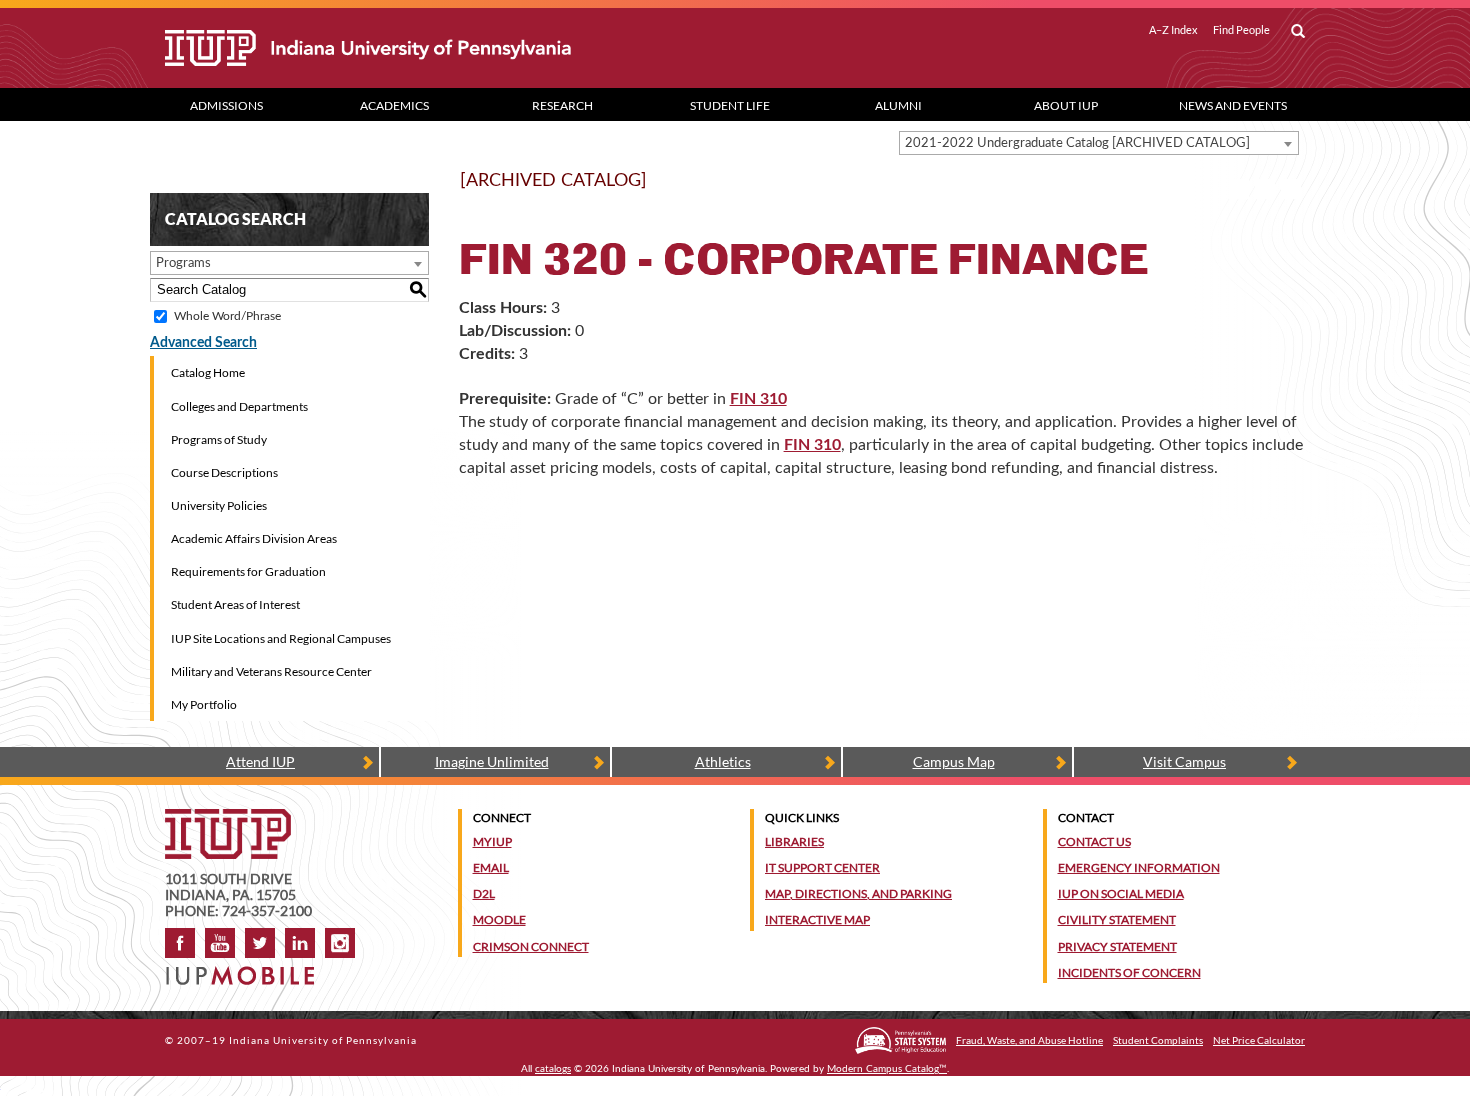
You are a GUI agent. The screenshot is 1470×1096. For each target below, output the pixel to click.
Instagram (340, 943)
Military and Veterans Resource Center (271, 671)
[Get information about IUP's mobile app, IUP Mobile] (246, 969)
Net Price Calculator (1259, 1040)
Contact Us (1094, 841)
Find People (1241, 30)
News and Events (1233, 105)
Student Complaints (1158, 1040)
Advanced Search (203, 343)
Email (491, 867)
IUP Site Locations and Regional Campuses (281, 638)
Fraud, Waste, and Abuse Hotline (1029, 1040)
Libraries (794, 841)
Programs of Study (219, 439)
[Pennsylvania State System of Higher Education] (900, 1040)
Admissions (226, 105)
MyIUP (492, 841)
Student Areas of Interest (235, 604)
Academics (394, 105)
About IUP (1066, 105)
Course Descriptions (224, 472)
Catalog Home (208, 372)
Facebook (180, 943)
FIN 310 (758, 399)
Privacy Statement (1117, 946)
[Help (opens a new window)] (1291, 189)
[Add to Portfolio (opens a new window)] (1239, 189)
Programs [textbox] (183, 263)
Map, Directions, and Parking (858, 893)
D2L (484, 893)
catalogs (553, 1069)
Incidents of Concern (1129, 972)
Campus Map (954, 761)
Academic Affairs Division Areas (254, 538)
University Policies (219, 505)
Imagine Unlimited (492, 761)
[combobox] (1099, 143)
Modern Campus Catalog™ (887, 1069)
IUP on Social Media (1121, 893)
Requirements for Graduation (248, 571)
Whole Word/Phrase (227, 316)
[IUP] (439, 48)
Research (562, 105)
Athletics (723, 761)
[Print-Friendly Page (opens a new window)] (1265, 189)
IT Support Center (822, 867)
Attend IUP (260, 761)
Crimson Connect (531, 946)
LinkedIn (300, 943)
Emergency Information (1139, 867)
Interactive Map (817, 919)
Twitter (260, 943)
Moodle (499, 919)
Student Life (730, 105)
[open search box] (1298, 32)
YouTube (220, 943)
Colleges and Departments (239, 406)
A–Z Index (1173, 30)
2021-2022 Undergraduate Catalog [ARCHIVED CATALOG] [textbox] (1077, 143)
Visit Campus (1184, 761)
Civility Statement (1117, 919)
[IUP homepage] (228, 818)
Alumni (898, 105)
